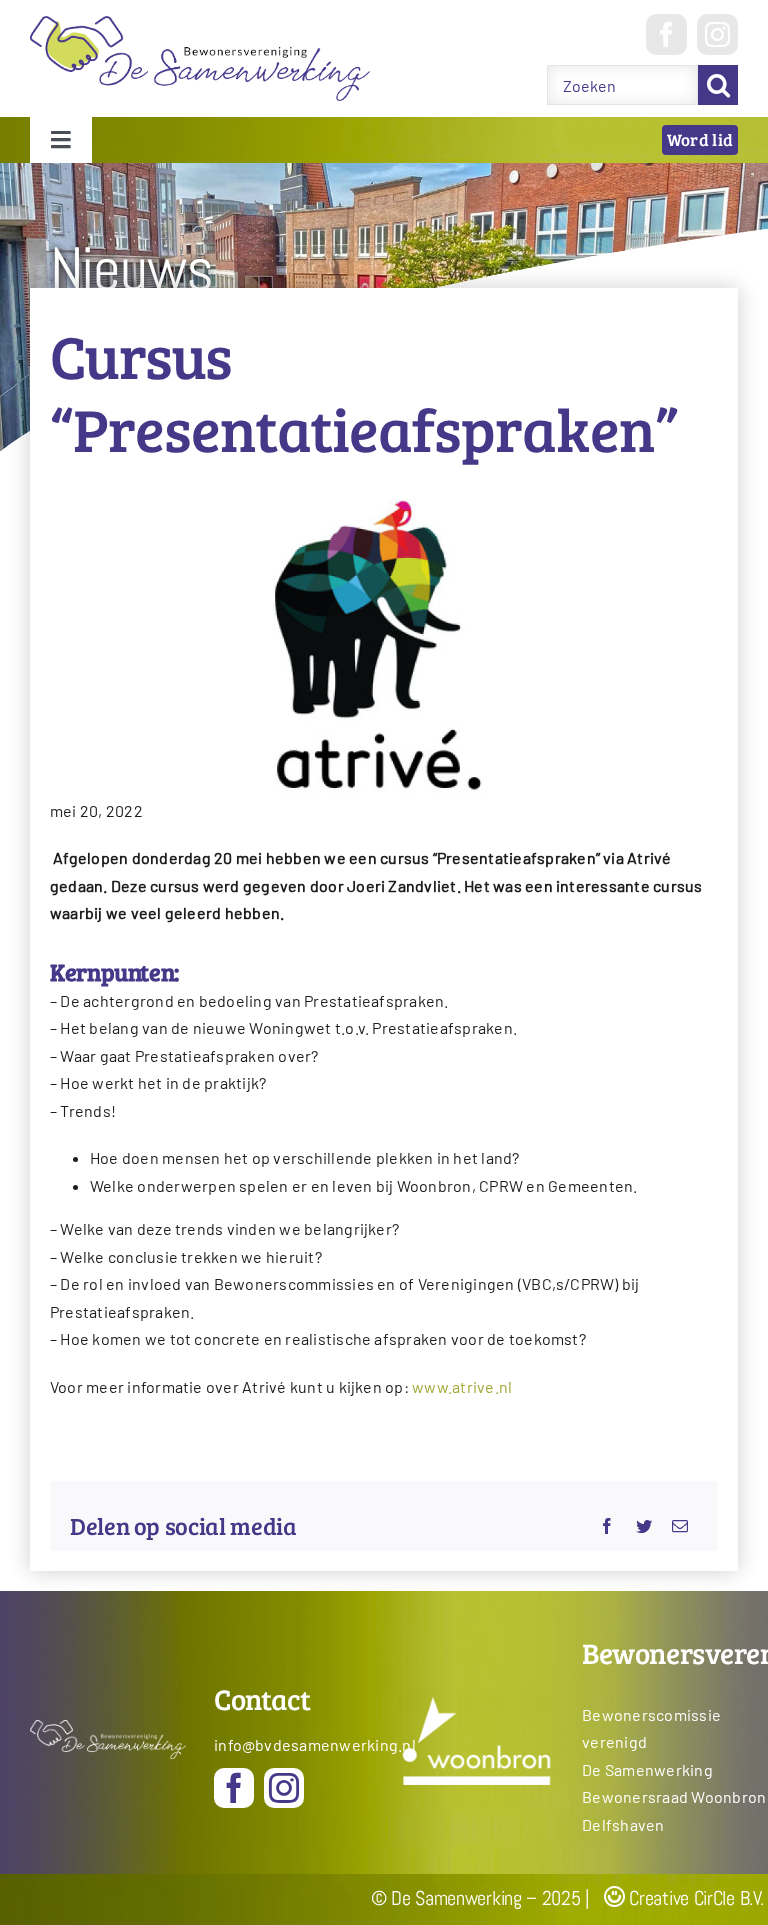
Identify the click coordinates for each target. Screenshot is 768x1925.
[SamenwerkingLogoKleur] (200, 23)
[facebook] (666, 34)
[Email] (680, 1526)
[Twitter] (644, 1526)
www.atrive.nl (462, 1386)
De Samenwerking (647, 1769)
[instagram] (717, 34)
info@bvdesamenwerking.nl (306, 1744)
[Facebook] (607, 1526)
